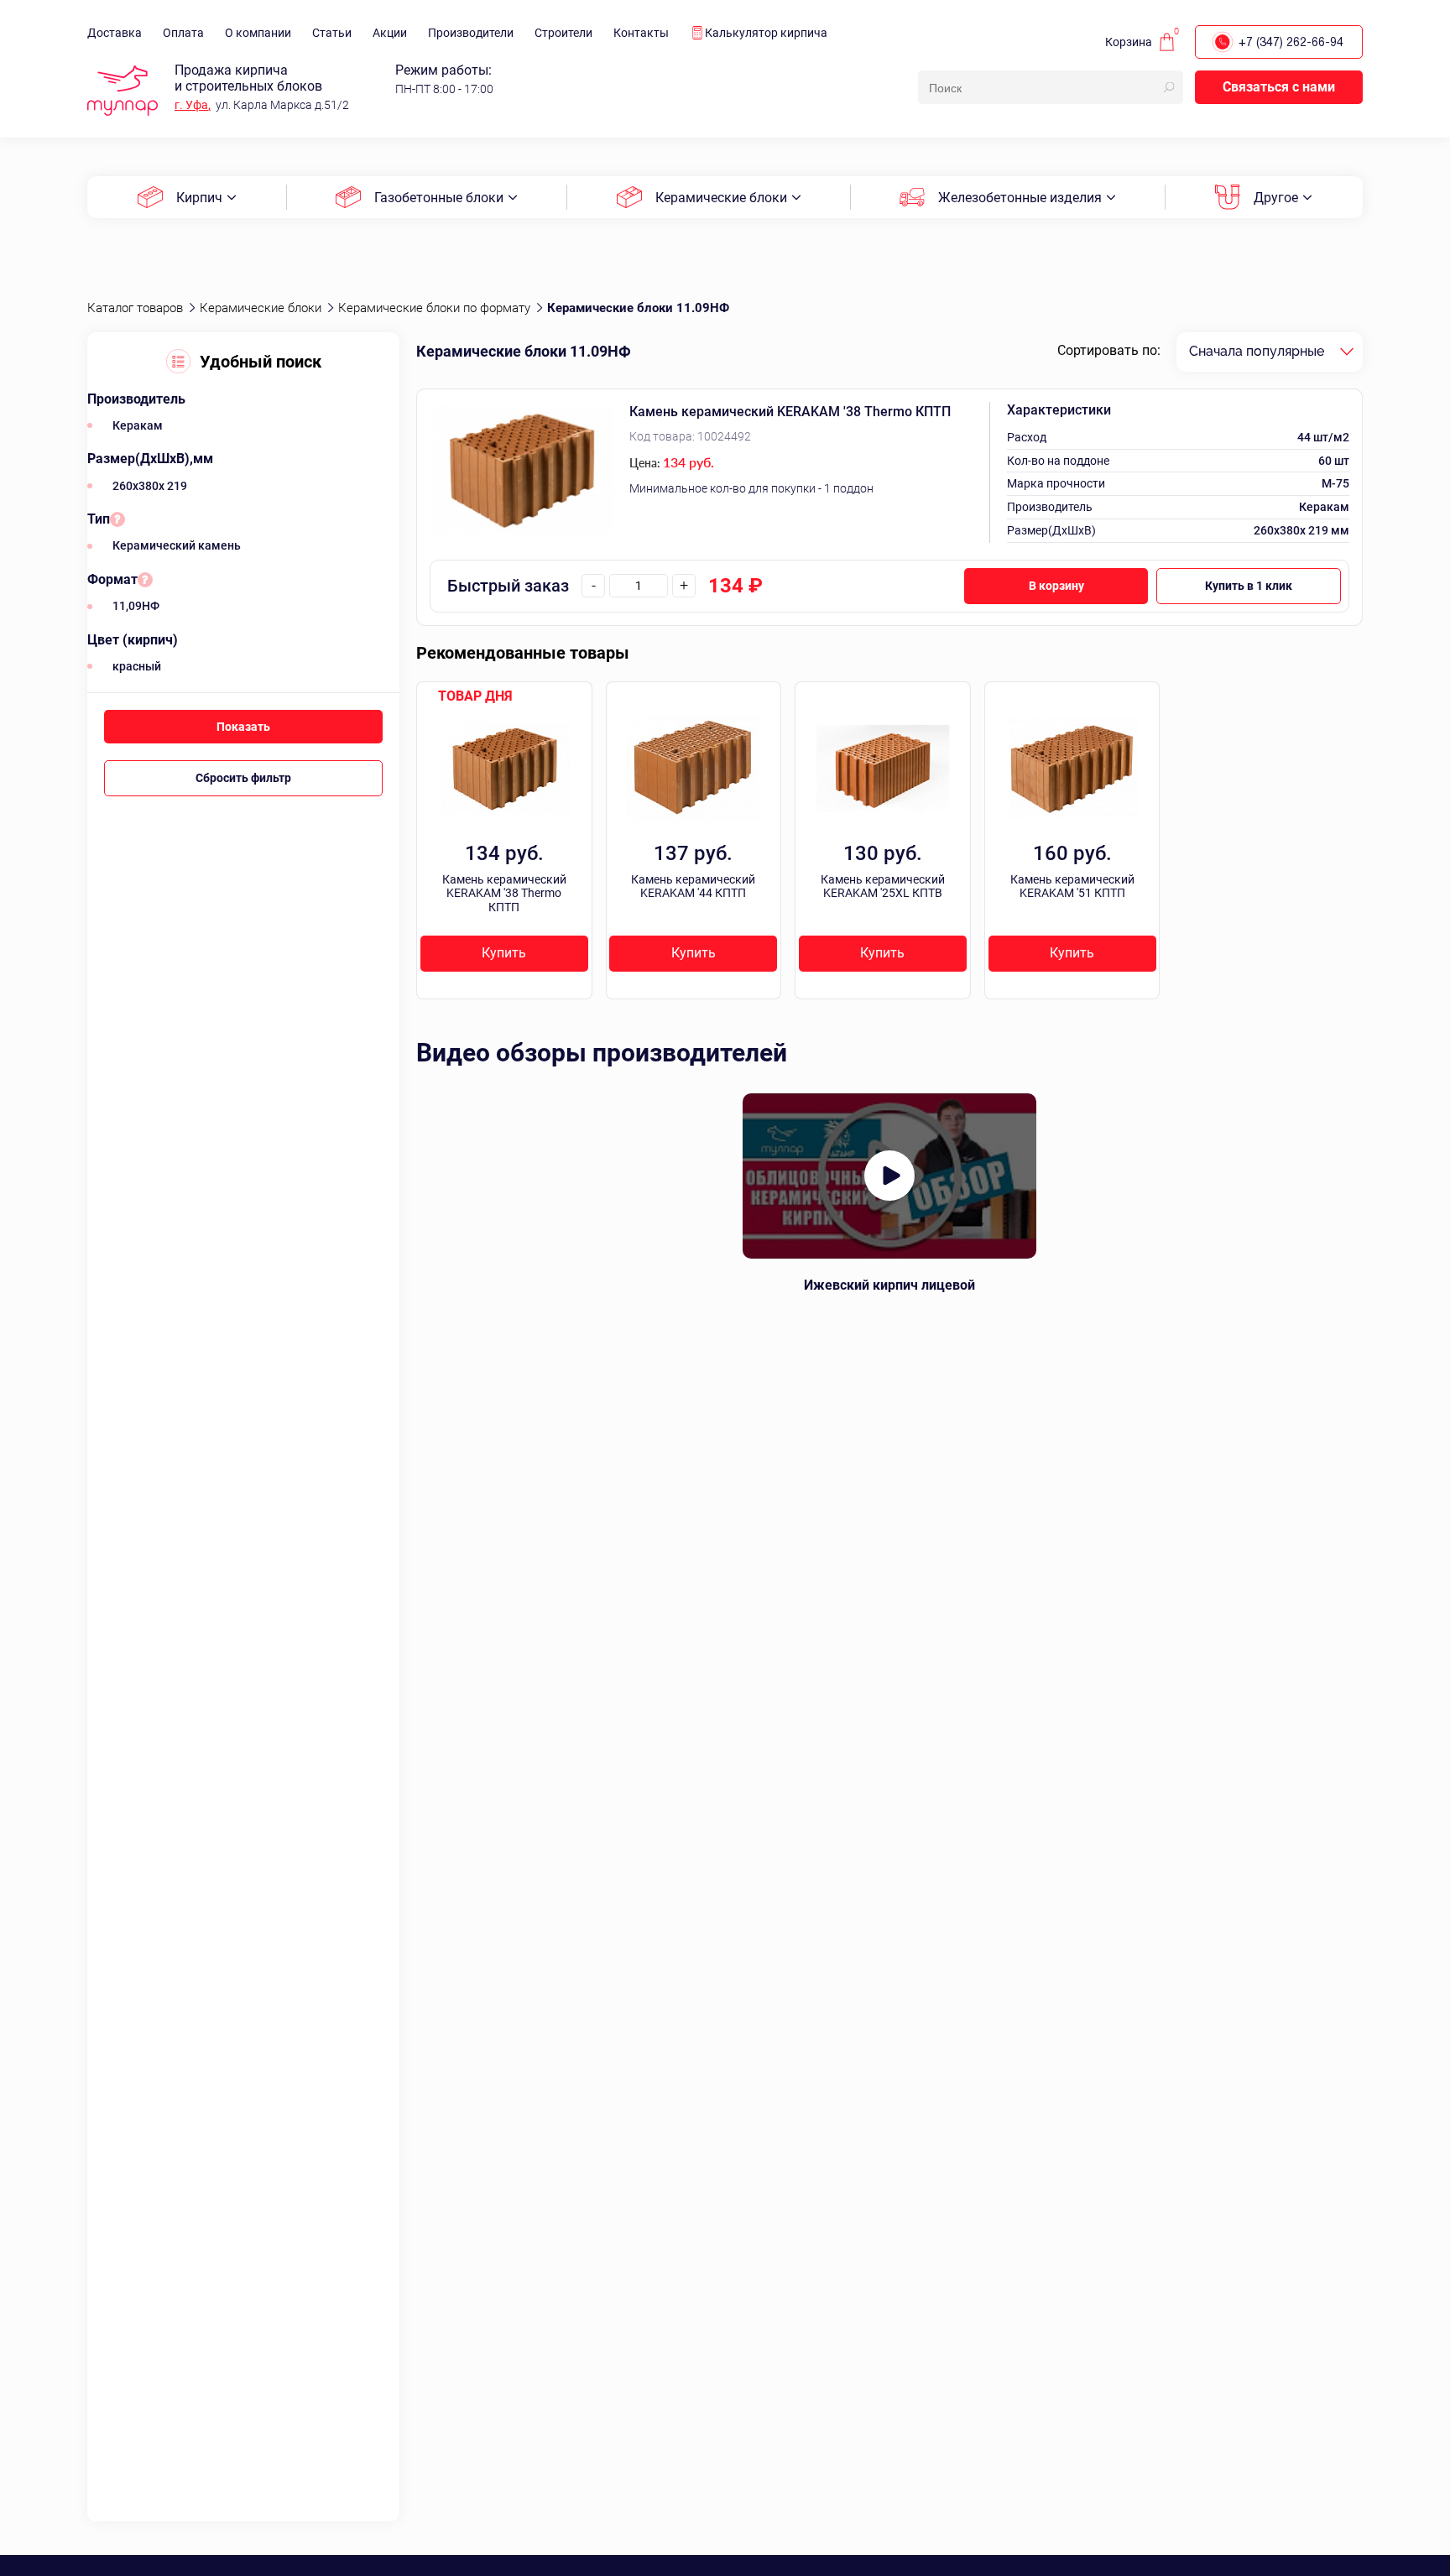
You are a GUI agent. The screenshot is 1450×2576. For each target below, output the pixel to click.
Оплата (183, 33)
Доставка (115, 33)
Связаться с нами (1279, 87)
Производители (471, 33)
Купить (504, 953)
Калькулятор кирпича (766, 33)
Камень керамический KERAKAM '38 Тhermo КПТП (790, 412)
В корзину (1056, 586)
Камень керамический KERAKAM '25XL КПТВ (883, 886)
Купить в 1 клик (1249, 586)
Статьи (332, 33)
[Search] (1169, 87)
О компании (258, 33)
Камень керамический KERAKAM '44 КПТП (693, 886)
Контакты (641, 33)
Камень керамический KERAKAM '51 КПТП (1072, 886)
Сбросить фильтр (243, 778)
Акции (390, 33)
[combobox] (1270, 352)
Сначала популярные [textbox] (1257, 351)
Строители (563, 33)
